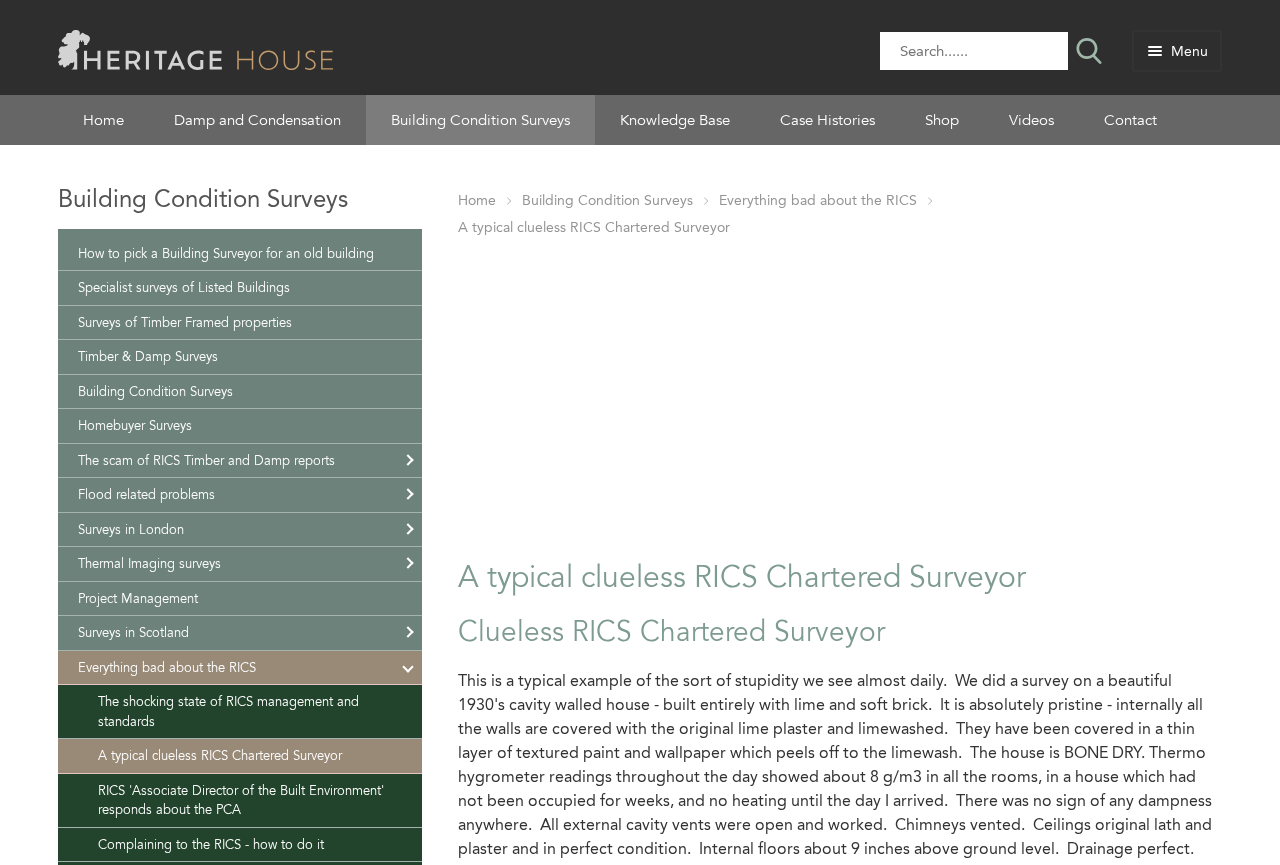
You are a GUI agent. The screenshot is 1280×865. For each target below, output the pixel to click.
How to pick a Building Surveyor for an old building (226, 253)
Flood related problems (146, 494)
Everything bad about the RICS (818, 200)
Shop (942, 120)
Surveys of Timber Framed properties (185, 322)
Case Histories (827, 120)
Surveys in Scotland (133, 632)
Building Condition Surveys (480, 120)
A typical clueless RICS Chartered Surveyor (594, 227)
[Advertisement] (840, 394)
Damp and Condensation (257, 120)
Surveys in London (131, 529)
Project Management (138, 598)
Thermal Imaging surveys (149, 563)
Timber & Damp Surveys (148, 356)
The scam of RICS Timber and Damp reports (206, 460)
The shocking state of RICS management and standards (228, 711)
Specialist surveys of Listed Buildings (184, 287)
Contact (1130, 120)
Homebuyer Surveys (135, 425)
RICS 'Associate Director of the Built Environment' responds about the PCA (241, 800)
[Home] (195, 48)
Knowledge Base (675, 120)
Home (103, 120)
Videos (1031, 120)
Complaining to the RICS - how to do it (211, 844)
